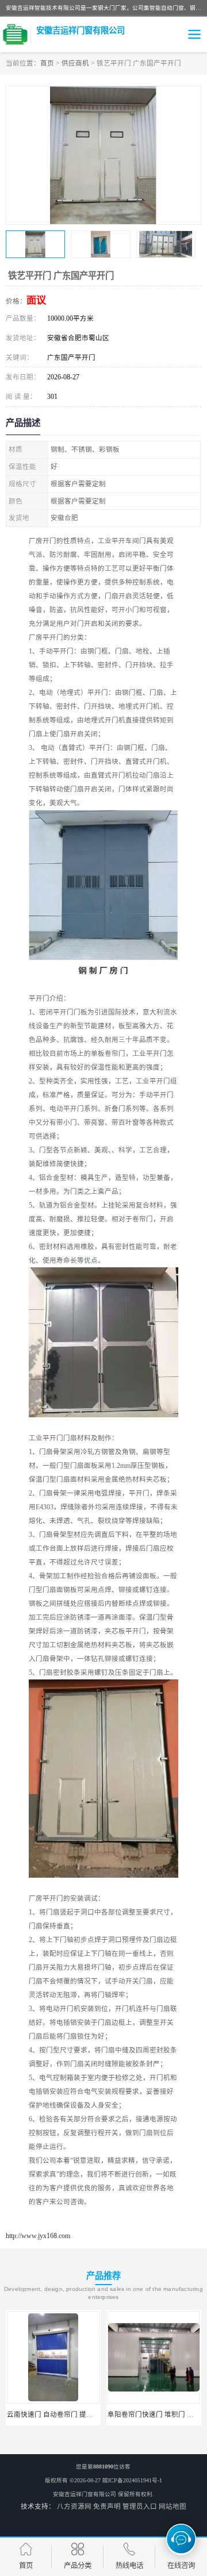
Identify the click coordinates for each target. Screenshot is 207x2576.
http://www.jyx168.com (38, 2236)
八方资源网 (74, 2506)
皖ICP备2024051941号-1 (132, 2480)
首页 (47, 63)
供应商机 (75, 63)
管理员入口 (140, 2506)
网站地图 (172, 2506)
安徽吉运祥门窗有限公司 (85, 2494)
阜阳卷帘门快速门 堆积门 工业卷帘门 (64, 2414)
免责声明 (107, 2506)
